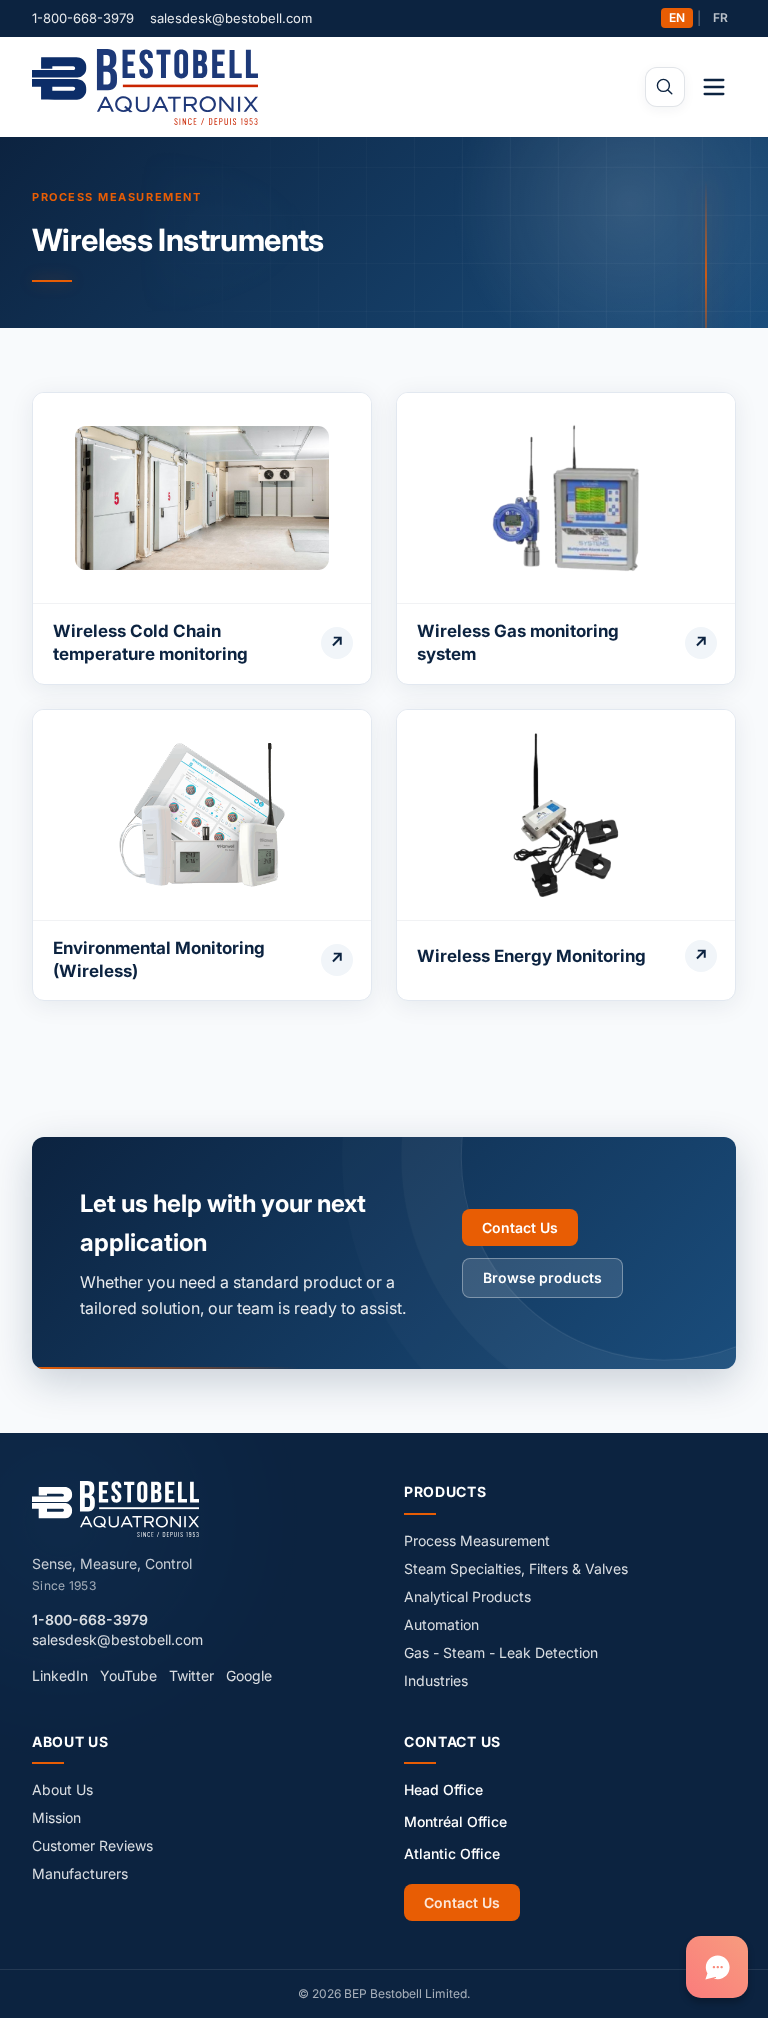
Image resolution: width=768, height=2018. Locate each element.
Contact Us (520, 1227)
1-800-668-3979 (83, 18)
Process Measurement (116, 197)
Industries (436, 1680)
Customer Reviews (92, 1845)
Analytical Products (467, 1596)
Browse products (542, 1277)
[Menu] (714, 87)
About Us (62, 1789)
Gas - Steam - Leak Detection (501, 1652)
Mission (56, 1817)
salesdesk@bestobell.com (231, 18)
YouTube (128, 1675)
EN (677, 17)
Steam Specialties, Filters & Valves (516, 1568)
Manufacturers (80, 1873)
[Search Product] (665, 87)
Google (249, 1675)
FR (720, 17)
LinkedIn (60, 1675)
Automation (441, 1624)
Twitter (191, 1675)
